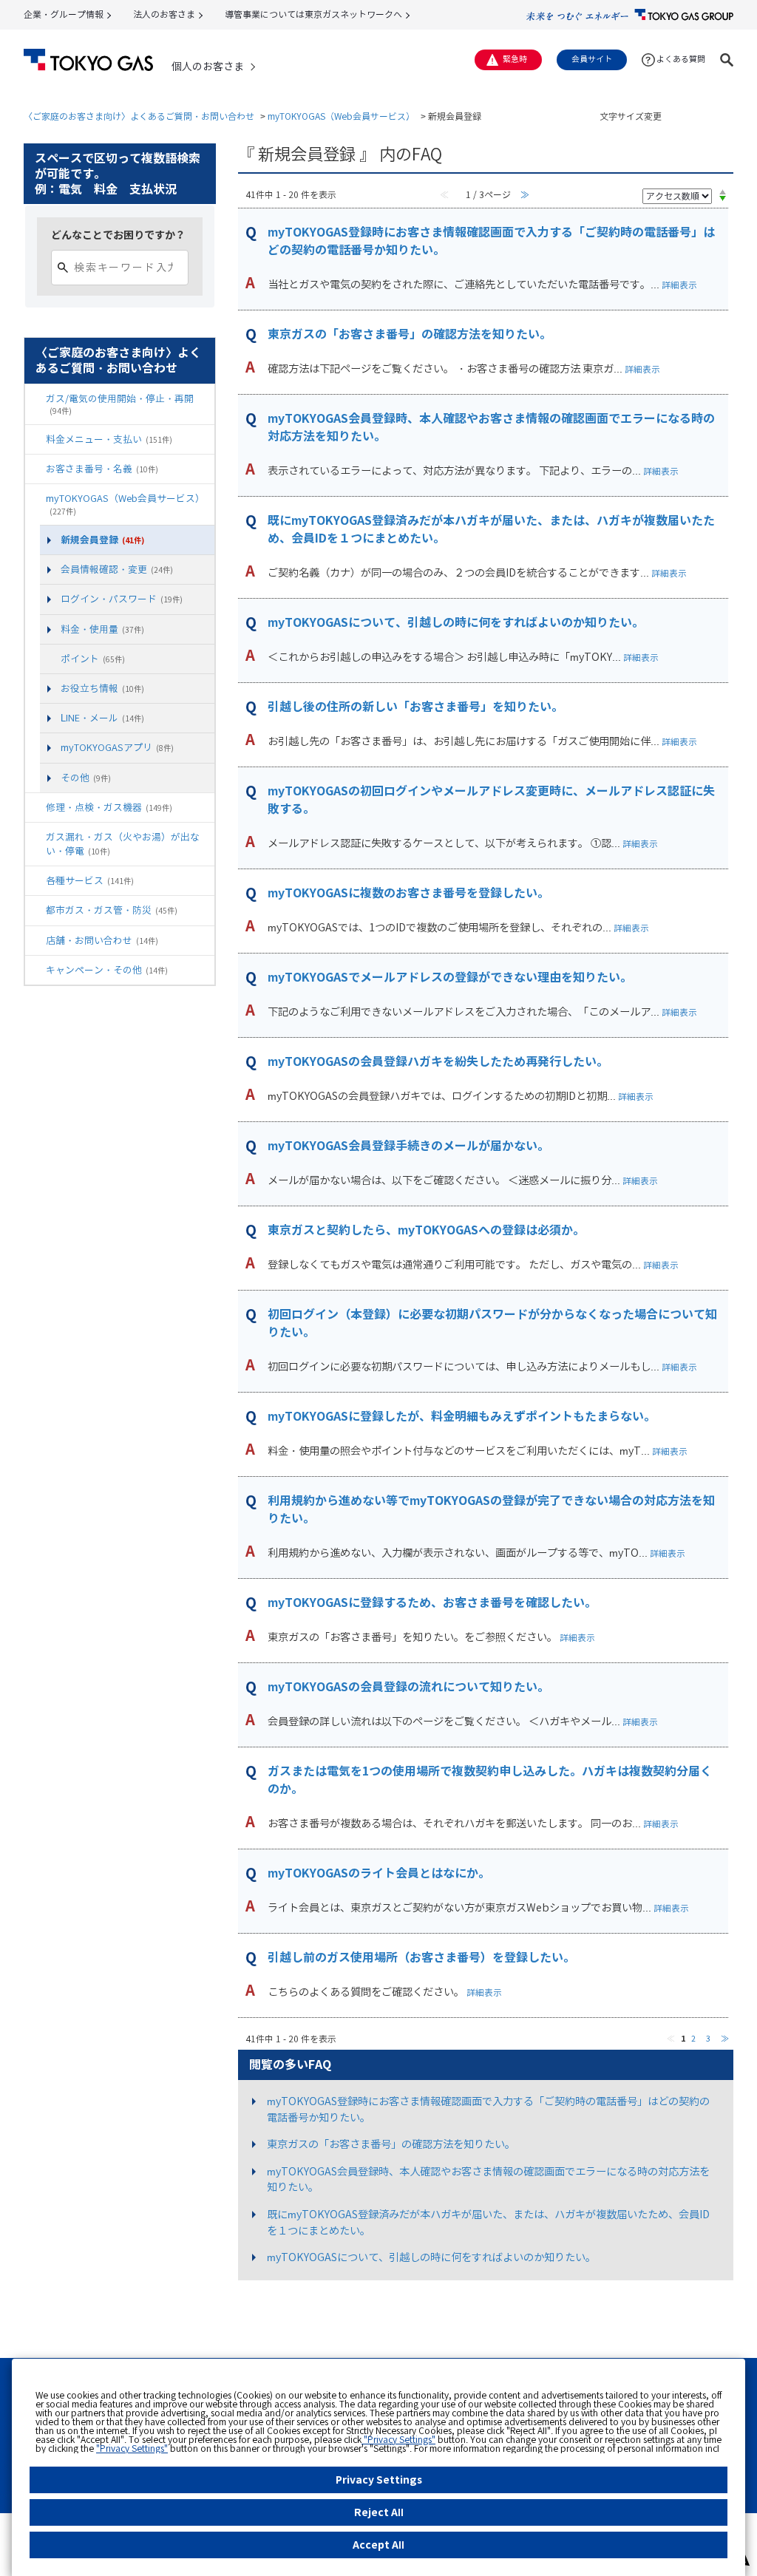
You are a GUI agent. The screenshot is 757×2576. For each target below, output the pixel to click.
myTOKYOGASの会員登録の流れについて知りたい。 (408, 1687)
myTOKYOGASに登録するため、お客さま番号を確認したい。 (432, 1603)
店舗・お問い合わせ (102, 940)
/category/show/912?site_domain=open (50, 659)
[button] (727, 60)
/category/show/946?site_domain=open (35, 881)
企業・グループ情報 (64, 14)
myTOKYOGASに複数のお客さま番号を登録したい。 (408, 893)
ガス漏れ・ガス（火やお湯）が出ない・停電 (123, 844)
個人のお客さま (208, 67)
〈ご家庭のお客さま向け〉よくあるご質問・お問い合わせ (139, 116)
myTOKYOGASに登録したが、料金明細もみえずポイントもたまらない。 (462, 1416)
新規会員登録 (102, 540)
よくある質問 (681, 59)
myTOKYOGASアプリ (117, 747)
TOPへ (717, 2334)
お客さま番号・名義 (102, 469)
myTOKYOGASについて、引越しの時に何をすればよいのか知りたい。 (456, 622)
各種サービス (90, 880)
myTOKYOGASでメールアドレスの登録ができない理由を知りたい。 (450, 977)
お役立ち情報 (102, 688)
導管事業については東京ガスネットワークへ (313, 14)
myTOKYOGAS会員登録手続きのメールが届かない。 (408, 1146)
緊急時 (515, 59)
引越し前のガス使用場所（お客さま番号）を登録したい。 (421, 1957)
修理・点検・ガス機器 (109, 807)
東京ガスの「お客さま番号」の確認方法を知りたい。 (410, 334)
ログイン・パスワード (122, 599)
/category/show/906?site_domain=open (35, 469)
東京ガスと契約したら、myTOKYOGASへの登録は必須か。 (426, 1230)
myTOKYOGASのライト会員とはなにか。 (379, 1873)
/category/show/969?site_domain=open (35, 941)
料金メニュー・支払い (109, 439)
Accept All (378, 2545)
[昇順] (723, 191)
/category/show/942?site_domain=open (35, 837)
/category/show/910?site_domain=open (35, 499)
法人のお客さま (164, 14)
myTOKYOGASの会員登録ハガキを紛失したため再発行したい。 (438, 1061)
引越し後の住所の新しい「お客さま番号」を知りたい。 (415, 707)
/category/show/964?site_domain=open (35, 970)
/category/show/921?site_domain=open (35, 808)
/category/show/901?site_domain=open (35, 439)
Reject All (379, 2512)
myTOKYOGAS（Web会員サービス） (341, 116)
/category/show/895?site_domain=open (35, 399)
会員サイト (592, 59)
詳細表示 (679, 285)
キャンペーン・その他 (107, 970)
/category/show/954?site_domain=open (35, 910)
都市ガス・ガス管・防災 (112, 910)
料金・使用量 (102, 629)
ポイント (93, 659)
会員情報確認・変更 (117, 569)
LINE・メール (102, 718)
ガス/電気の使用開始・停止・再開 (120, 404)
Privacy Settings (379, 2480)
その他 (86, 778)
